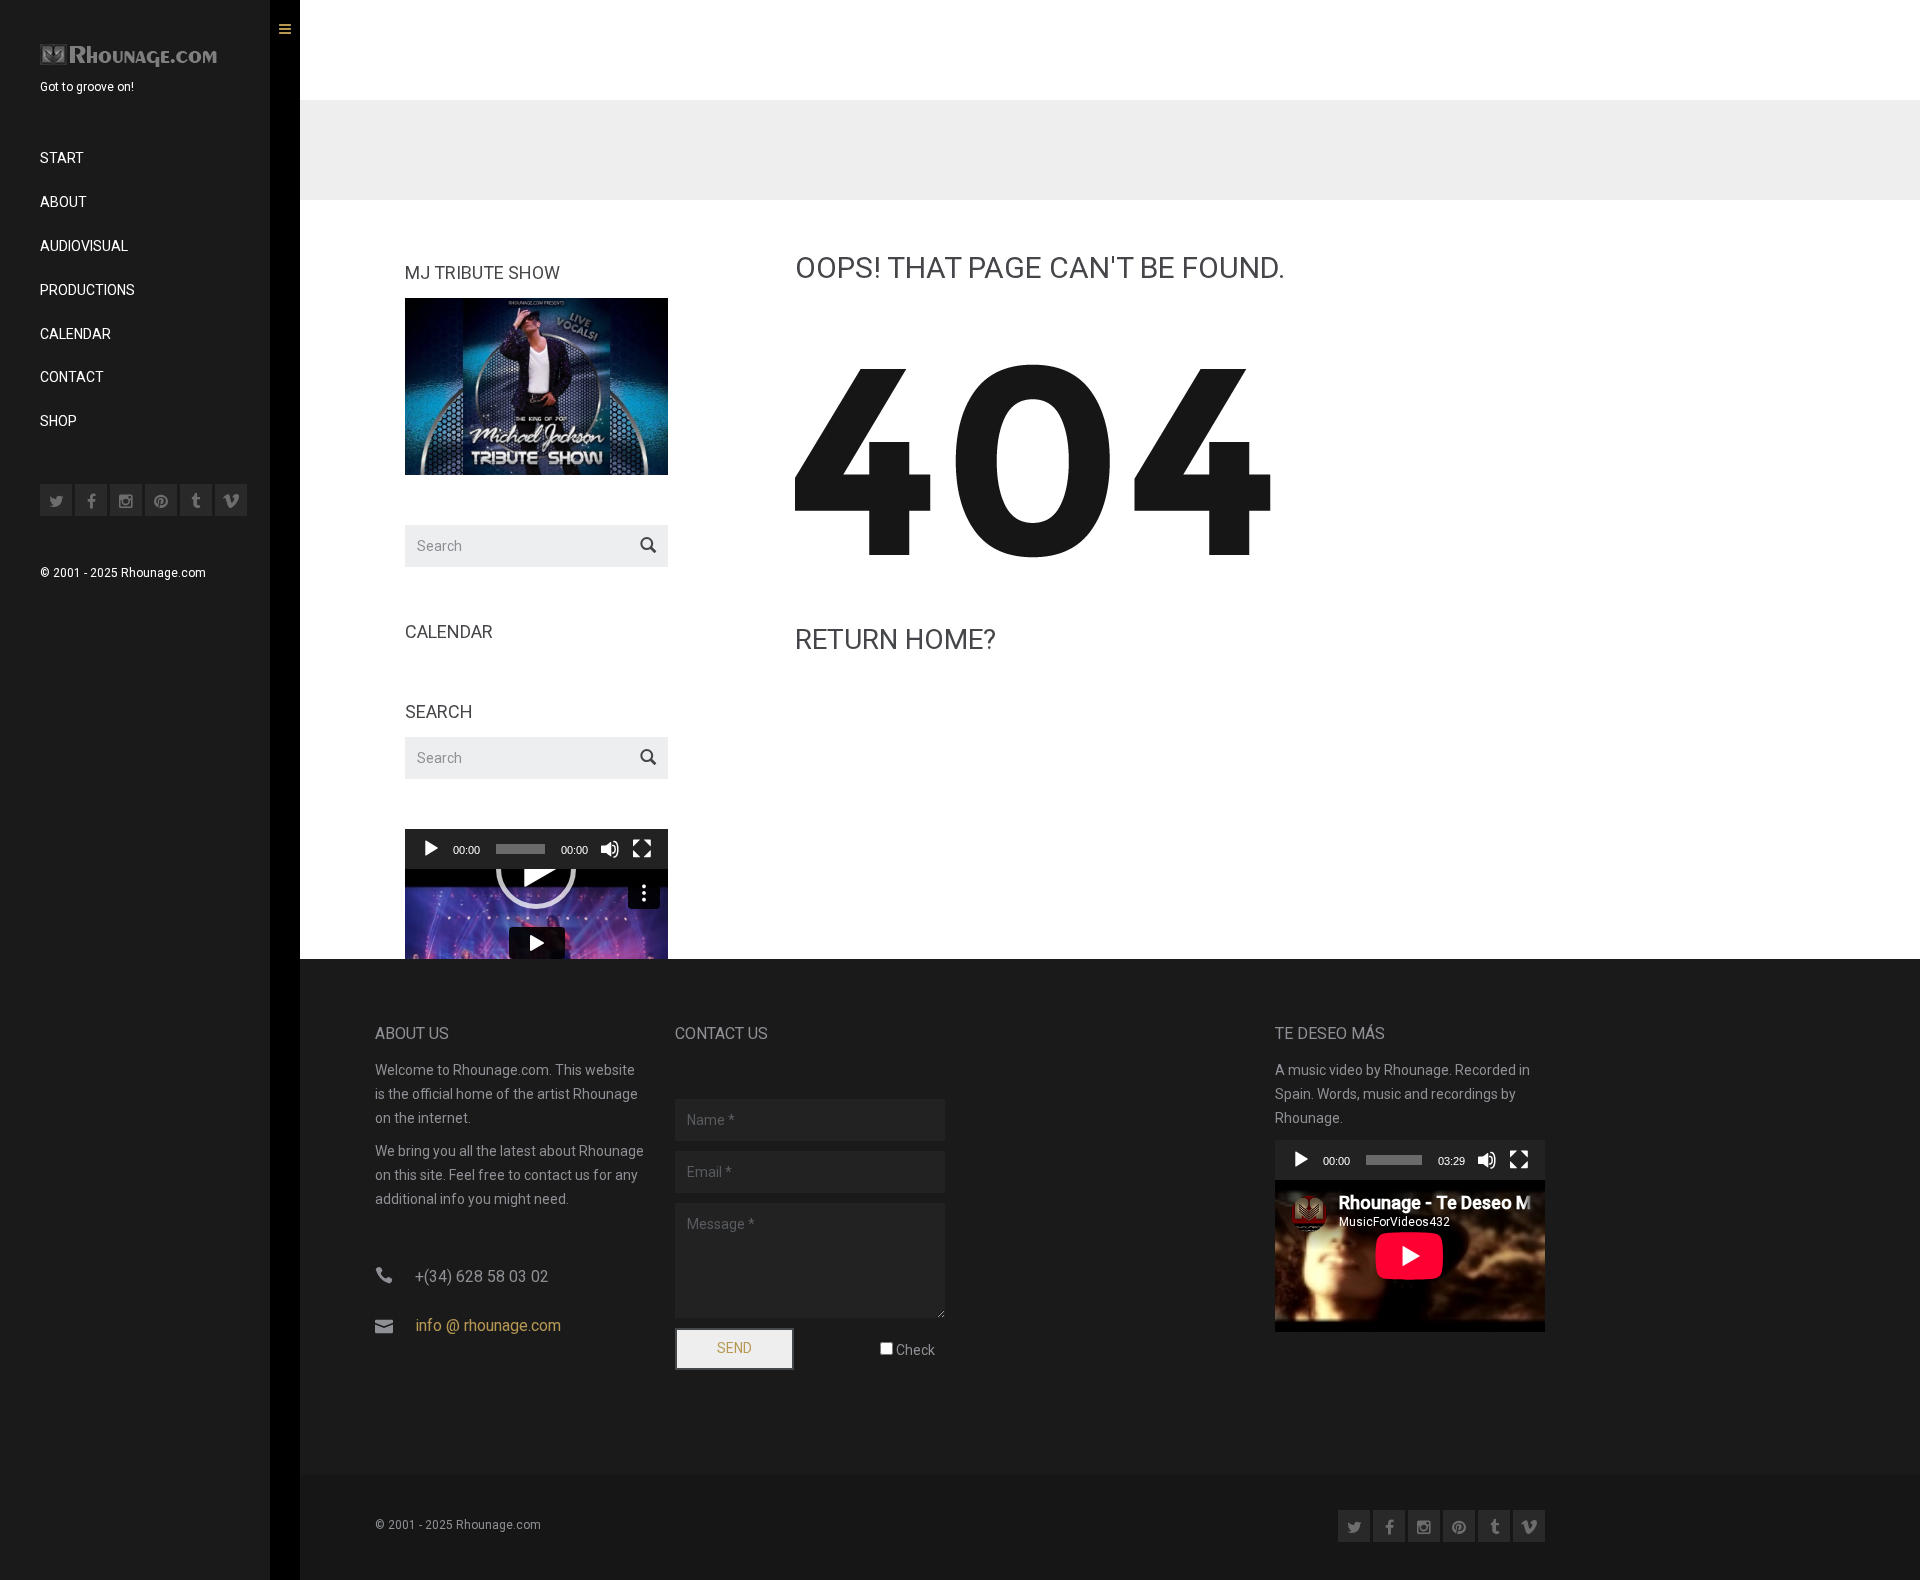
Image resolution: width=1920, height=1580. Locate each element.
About (63, 202)
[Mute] (610, 849)
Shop (58, 421)
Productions (87, 290)
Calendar (75, 334)
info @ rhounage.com (488, 1325)
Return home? (895, 639)
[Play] (431, 849)
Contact (72, 377)
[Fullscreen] (642, 849)
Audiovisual (84, 246)
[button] (536, 869)
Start (62, 158)
